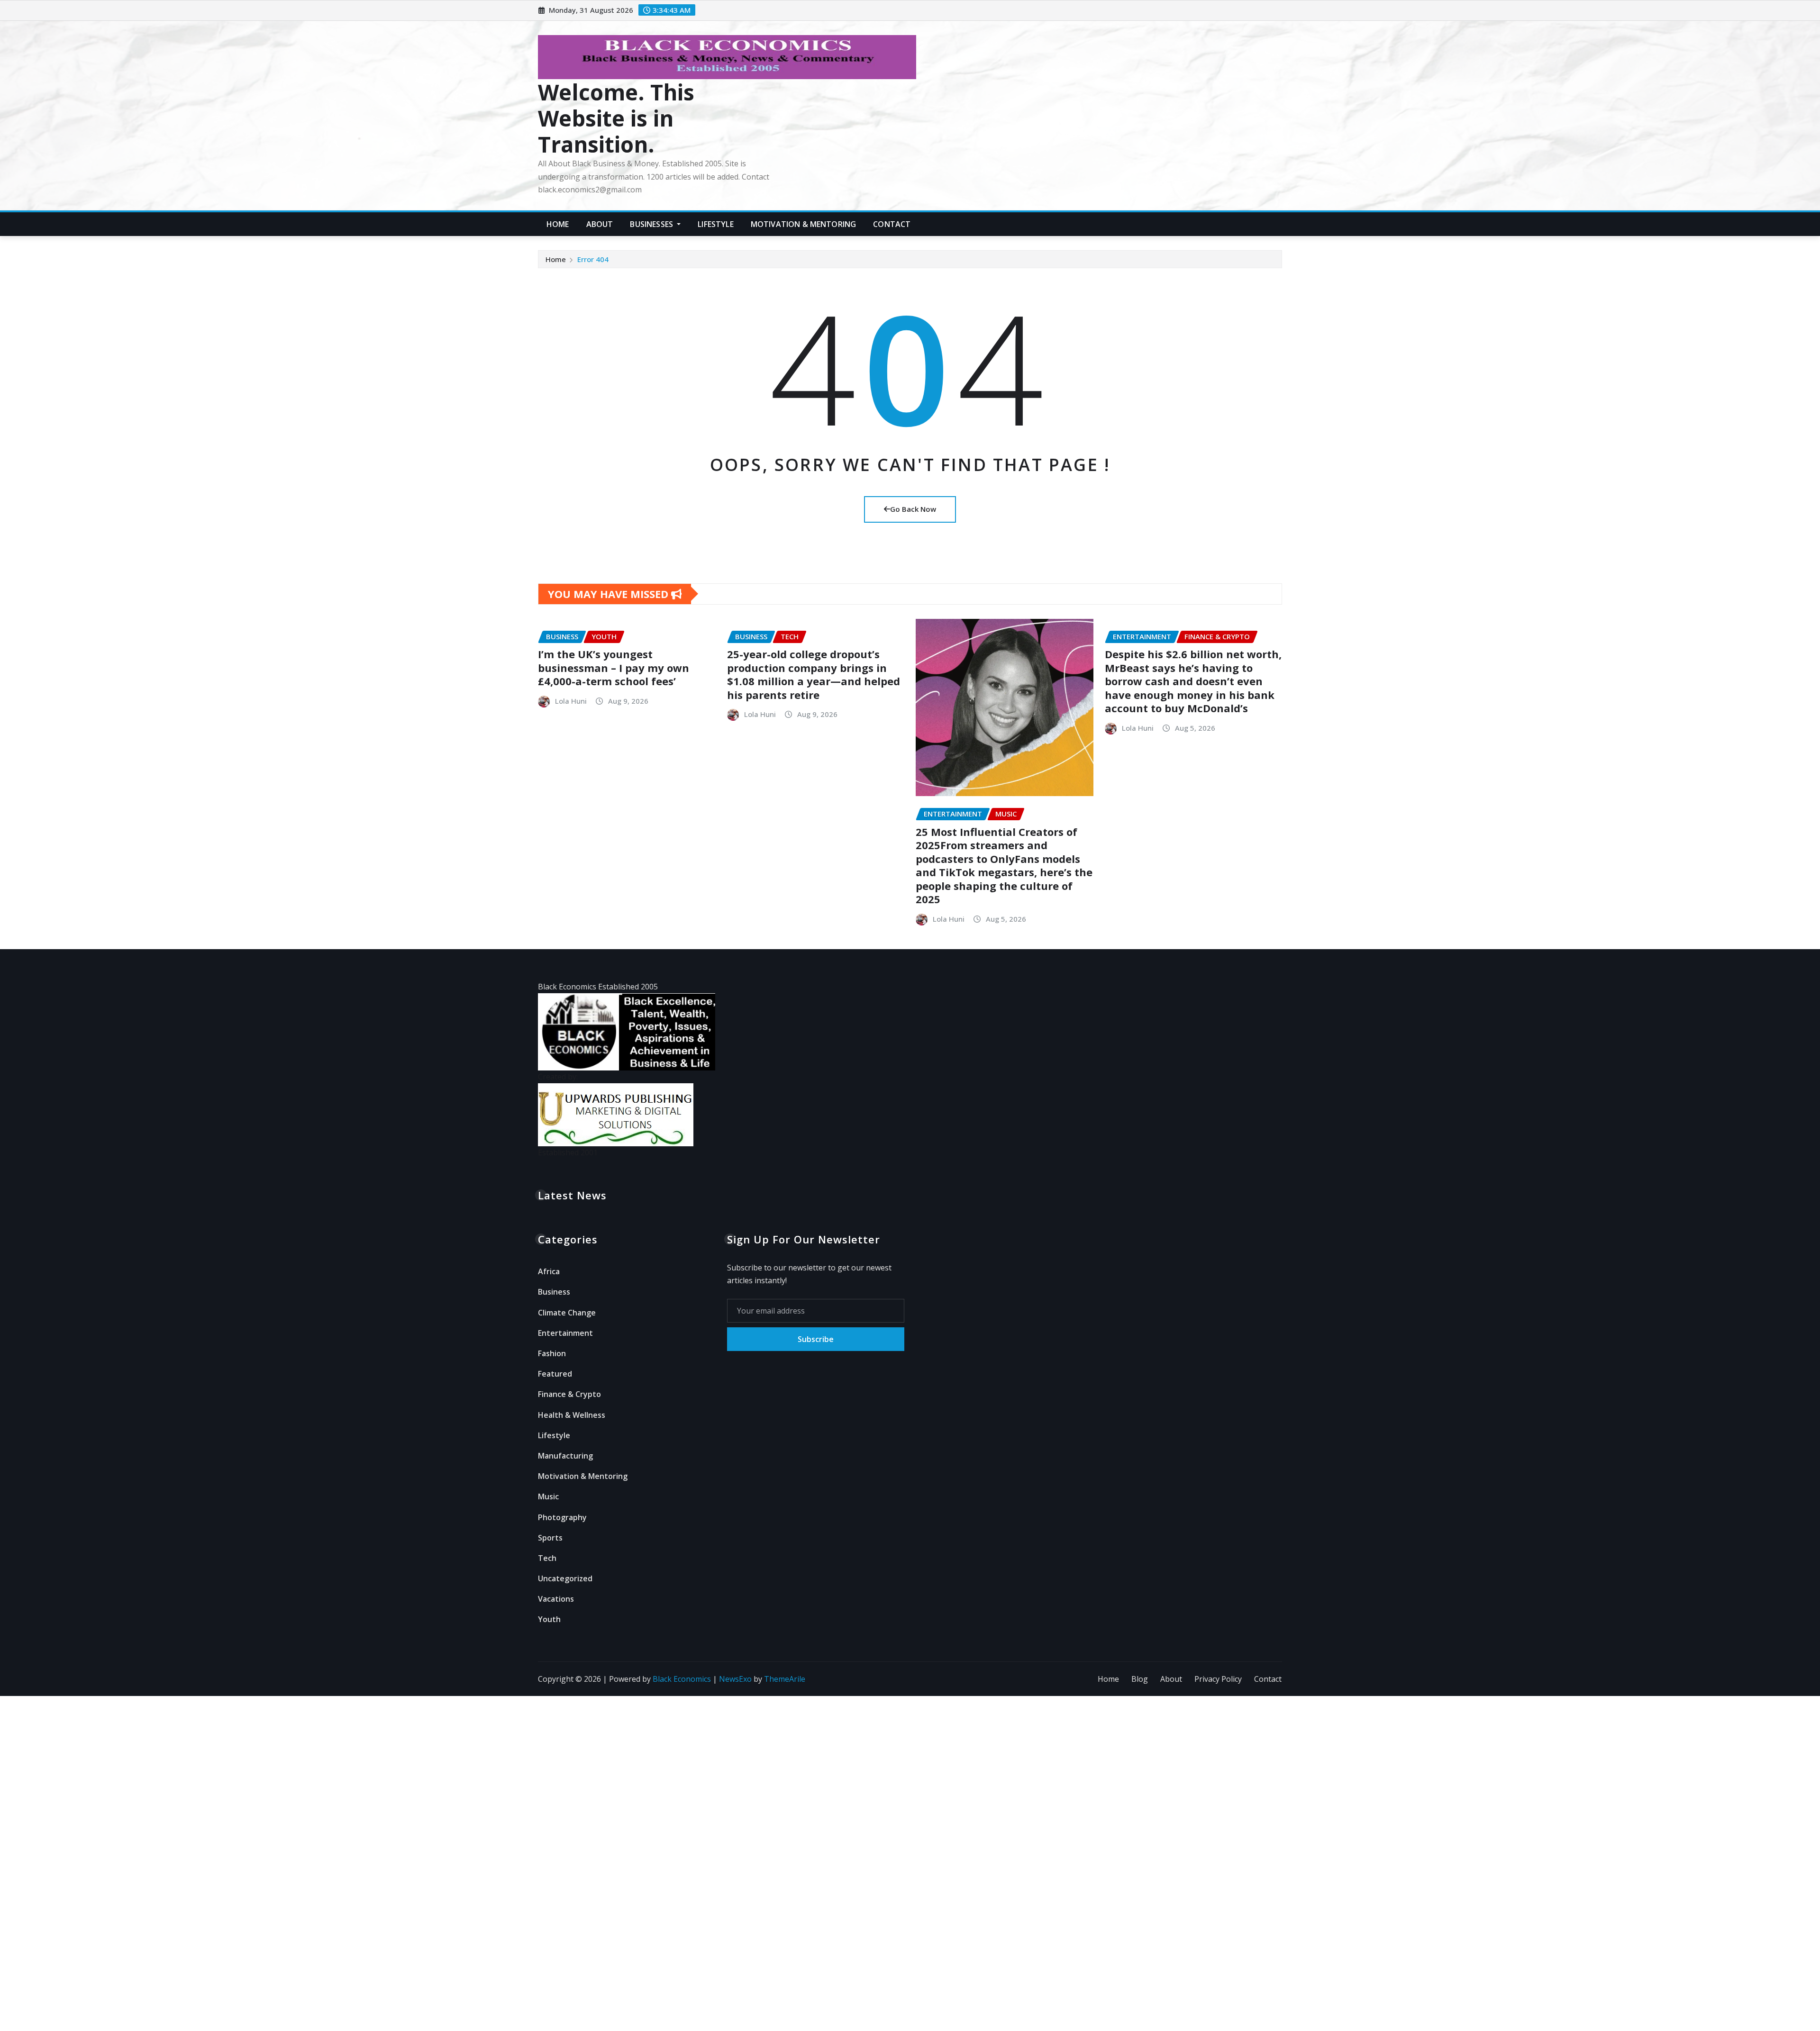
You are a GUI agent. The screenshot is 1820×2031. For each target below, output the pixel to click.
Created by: (558, 1077)
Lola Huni (571, 701)
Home (558, 224)
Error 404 (593, 259)
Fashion (552, 1353)
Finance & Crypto (569, 1394)
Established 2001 (568, 1152)
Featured (555, 1374)
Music (548, 1496)
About (600, 224)
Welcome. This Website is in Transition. (616, 118)
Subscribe (816, 1339)
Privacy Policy (1218, 1679)
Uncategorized (565, 1578)
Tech (547, 1558)
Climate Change (567, 1313)
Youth (549, 1619)
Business (554, 1292)
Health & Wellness (572, 1415)
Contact (892, 224)
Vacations (556, 1599)
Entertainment (565, 1333)
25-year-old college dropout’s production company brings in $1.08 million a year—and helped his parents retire (814, 674)
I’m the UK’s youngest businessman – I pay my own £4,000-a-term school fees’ (614, 667)
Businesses (652, 224)
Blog (1140, 1679)
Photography (562, 1517)
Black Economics (682, 1679)
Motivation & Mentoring (804, 224)
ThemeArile (785, 1679)
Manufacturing (565, 1456)
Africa (549, 1271)
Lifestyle (715, 224)
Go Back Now (913, 509)
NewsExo (735, 1679)
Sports (550, 1538)
